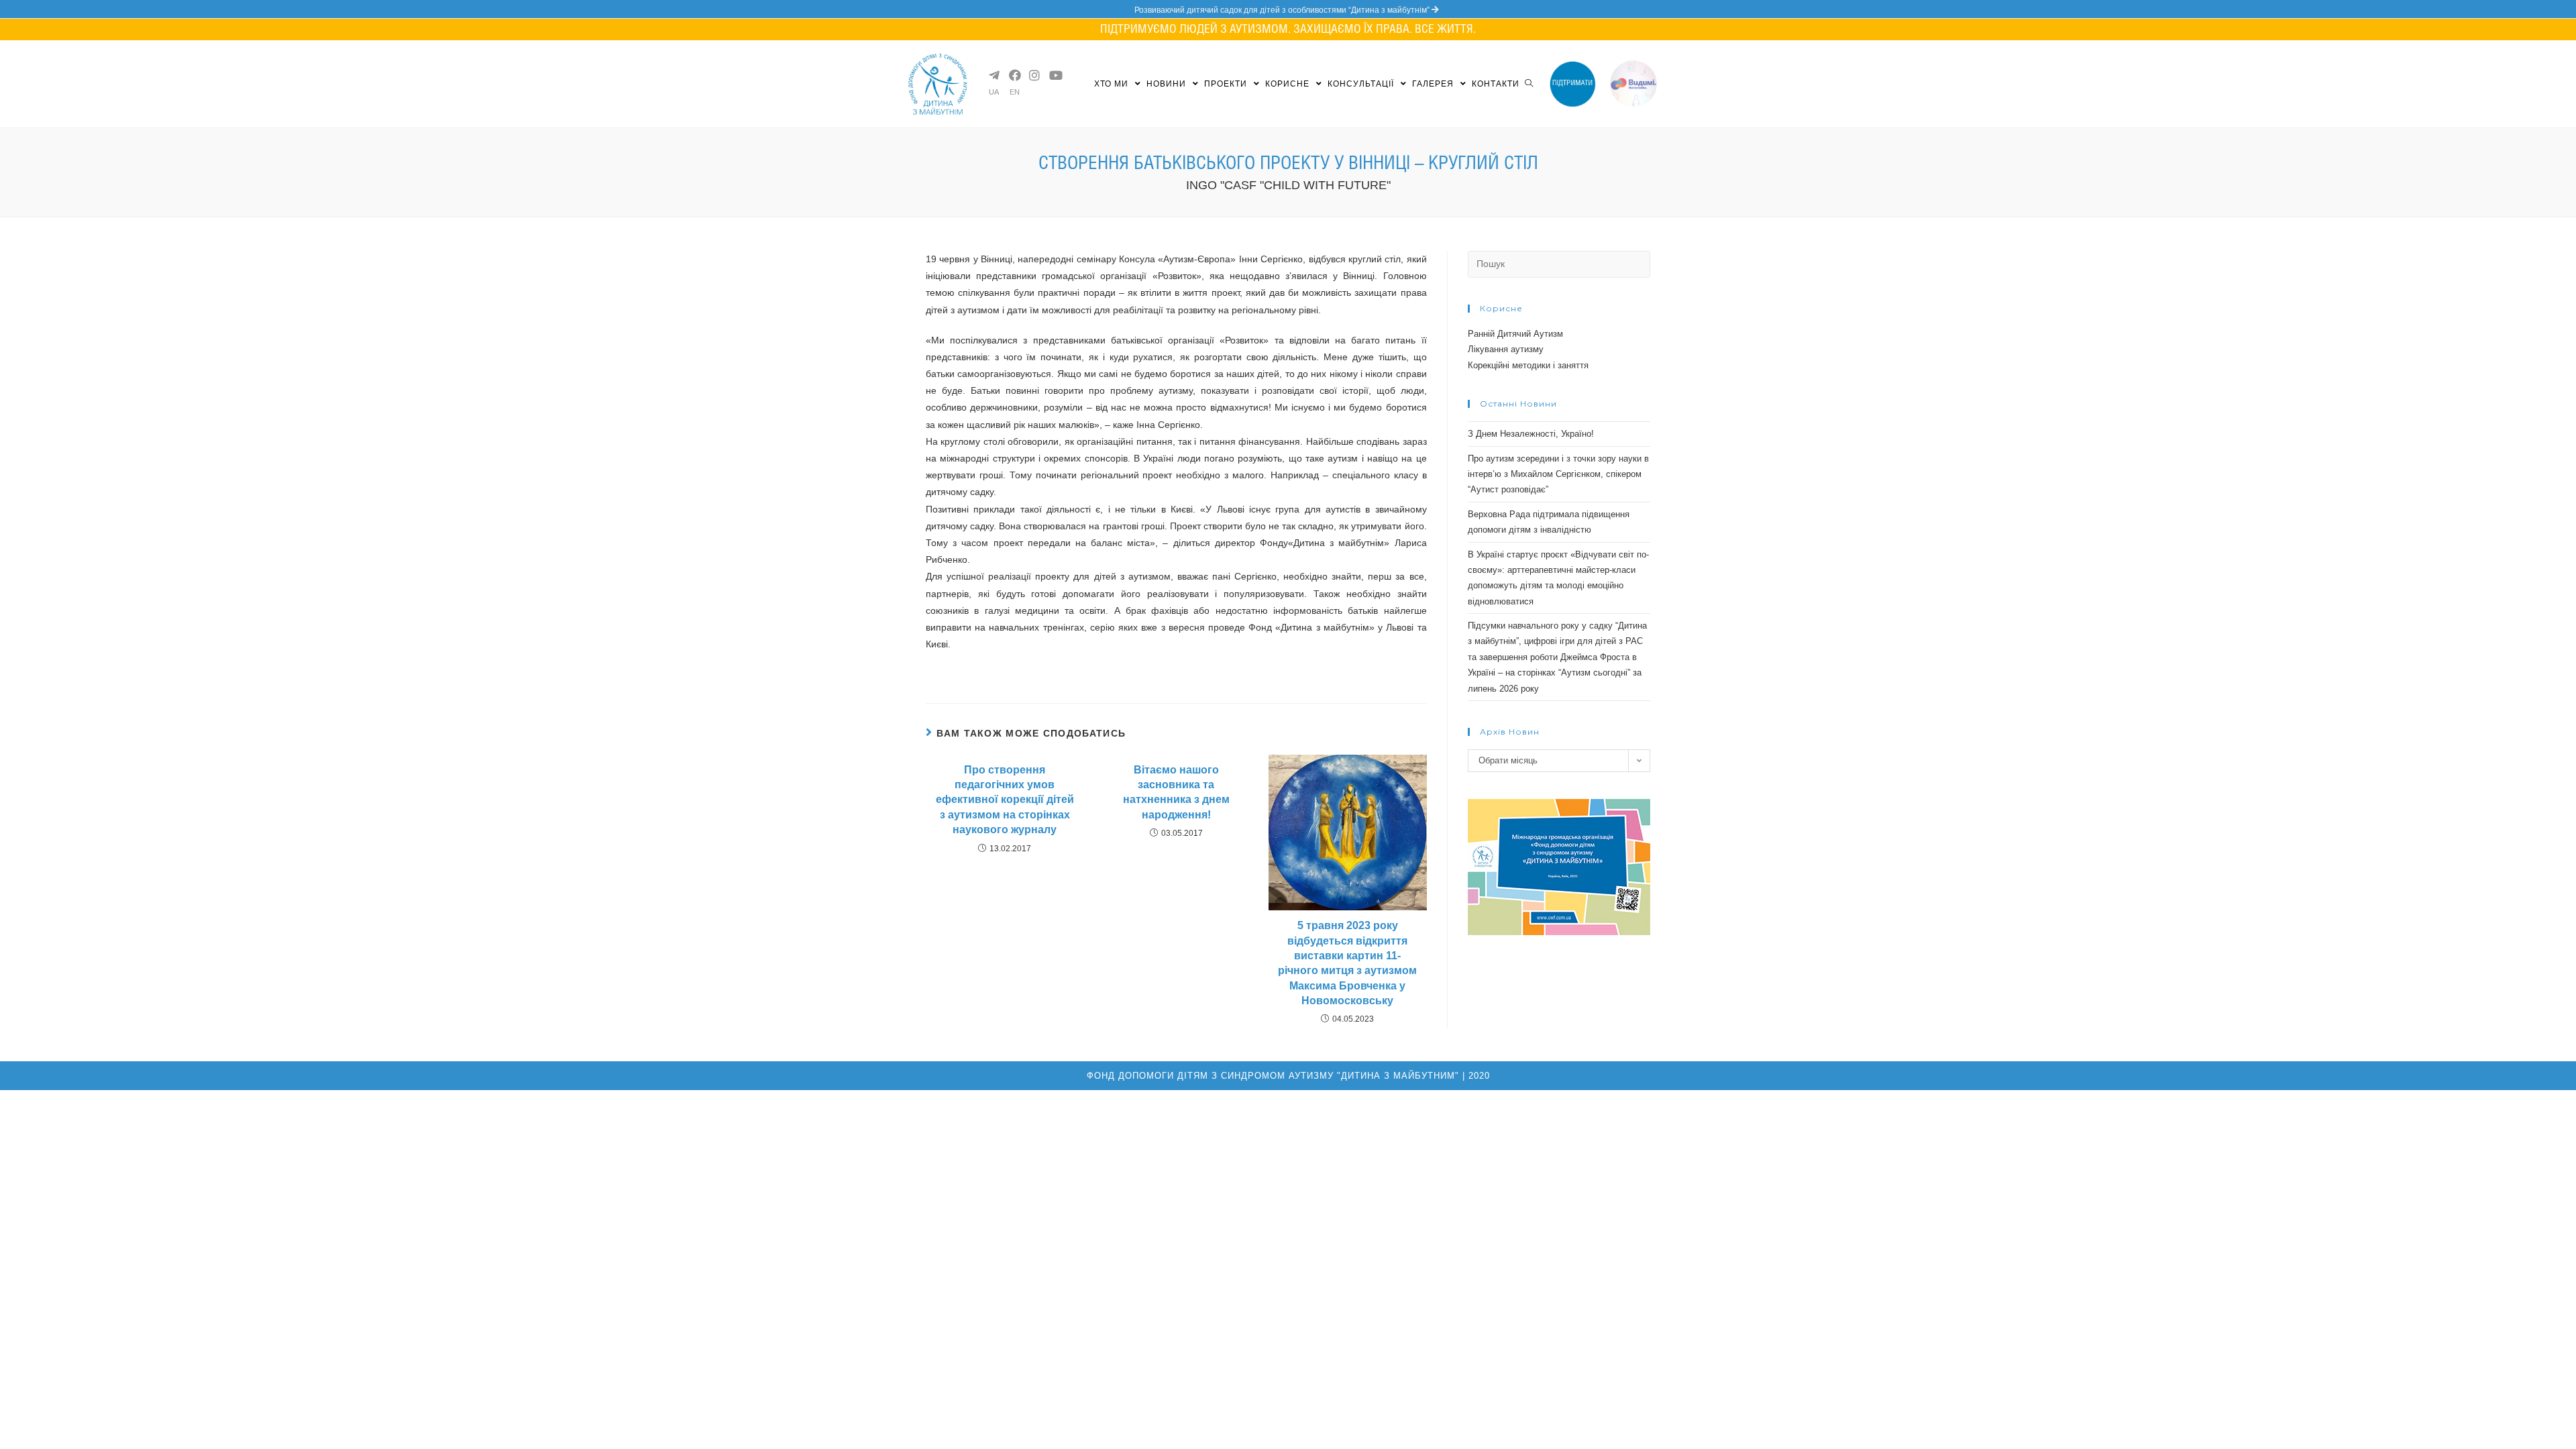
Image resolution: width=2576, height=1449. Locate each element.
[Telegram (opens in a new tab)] (994, 75)
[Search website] (1529, 84)
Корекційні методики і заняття (1528, 365)
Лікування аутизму (1506, 349)
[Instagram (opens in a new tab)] (1034, 75)
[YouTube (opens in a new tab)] (1054, 75)
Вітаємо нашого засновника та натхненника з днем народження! (1176, 792)
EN (1015, 92)
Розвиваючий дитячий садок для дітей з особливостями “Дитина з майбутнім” (1283, 10)
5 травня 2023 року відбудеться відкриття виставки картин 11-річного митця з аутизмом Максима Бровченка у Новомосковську (1347, 963)
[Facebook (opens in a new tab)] (1014, 75)
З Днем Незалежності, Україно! (1531, 434)
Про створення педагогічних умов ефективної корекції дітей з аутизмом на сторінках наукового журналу (1005, 800)
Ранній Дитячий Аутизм (1515, 334)
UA (994, 92)
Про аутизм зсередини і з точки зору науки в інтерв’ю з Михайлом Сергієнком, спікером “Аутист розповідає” (1558, 474)
